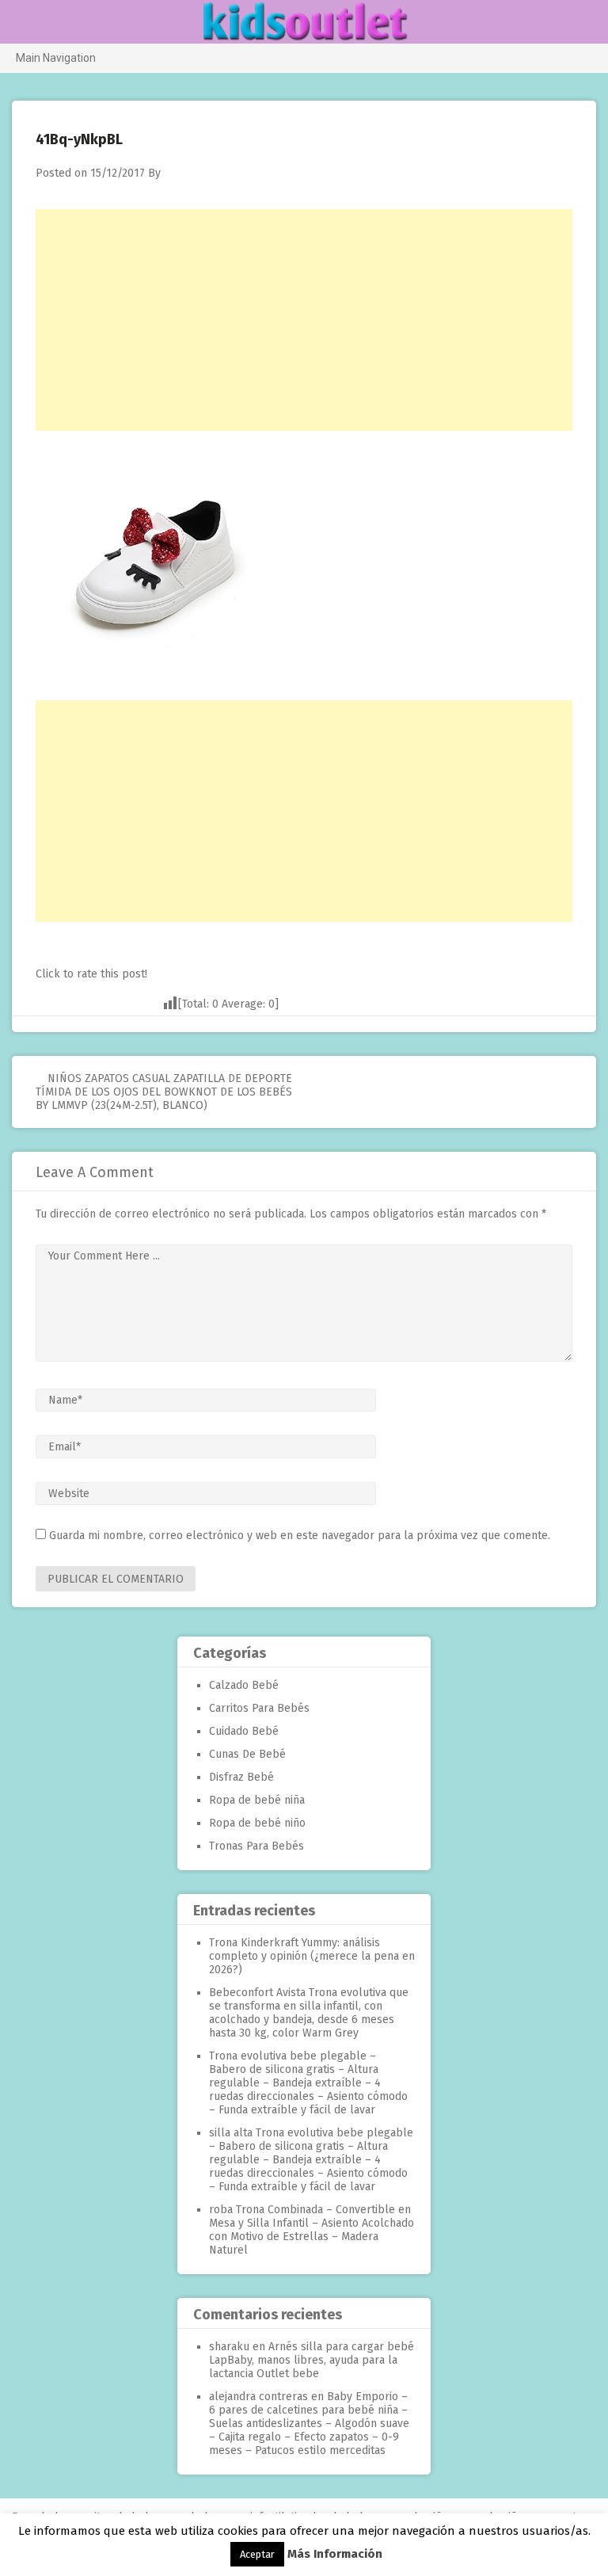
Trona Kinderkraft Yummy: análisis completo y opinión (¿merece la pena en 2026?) (312, 1956)
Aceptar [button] (257, 2554)
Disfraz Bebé (241, 1777)
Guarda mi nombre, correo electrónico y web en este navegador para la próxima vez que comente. (300, 1536)
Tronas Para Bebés (256, 1846)
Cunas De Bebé (247, 1754)
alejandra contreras (258, 2397)
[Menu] (19, 23)
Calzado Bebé (244, 1685)
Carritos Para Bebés (259, 1708)
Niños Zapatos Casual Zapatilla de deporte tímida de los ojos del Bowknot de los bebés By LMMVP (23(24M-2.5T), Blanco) (164, 1092)
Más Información (335, 2554)
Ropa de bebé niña (257, 1800)
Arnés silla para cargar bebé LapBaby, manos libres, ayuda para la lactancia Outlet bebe (312, 2360)
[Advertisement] (304, 320)
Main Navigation (56, 58)
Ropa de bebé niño (257, 1823)
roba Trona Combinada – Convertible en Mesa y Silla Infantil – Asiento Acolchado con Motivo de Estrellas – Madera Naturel (312, 2230)
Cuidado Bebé (244, 1731)
